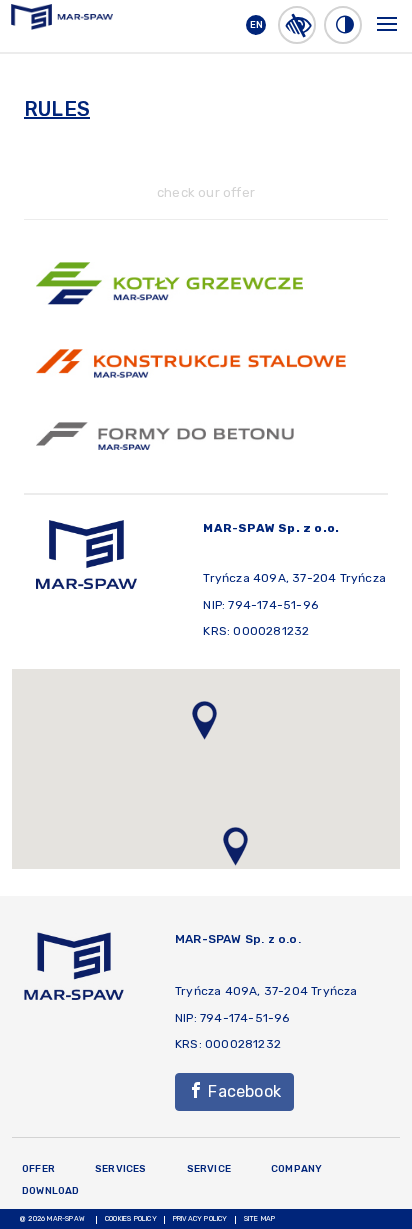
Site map (260, 1218)
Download (51, 1191)
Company (296, 1169)
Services (121, 1169)
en (256, 25)
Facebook (242, 1091)
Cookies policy (131, 1218)
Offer (38, 1169)
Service (209, 1169)
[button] (297, 25)
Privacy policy (200, 1218)
